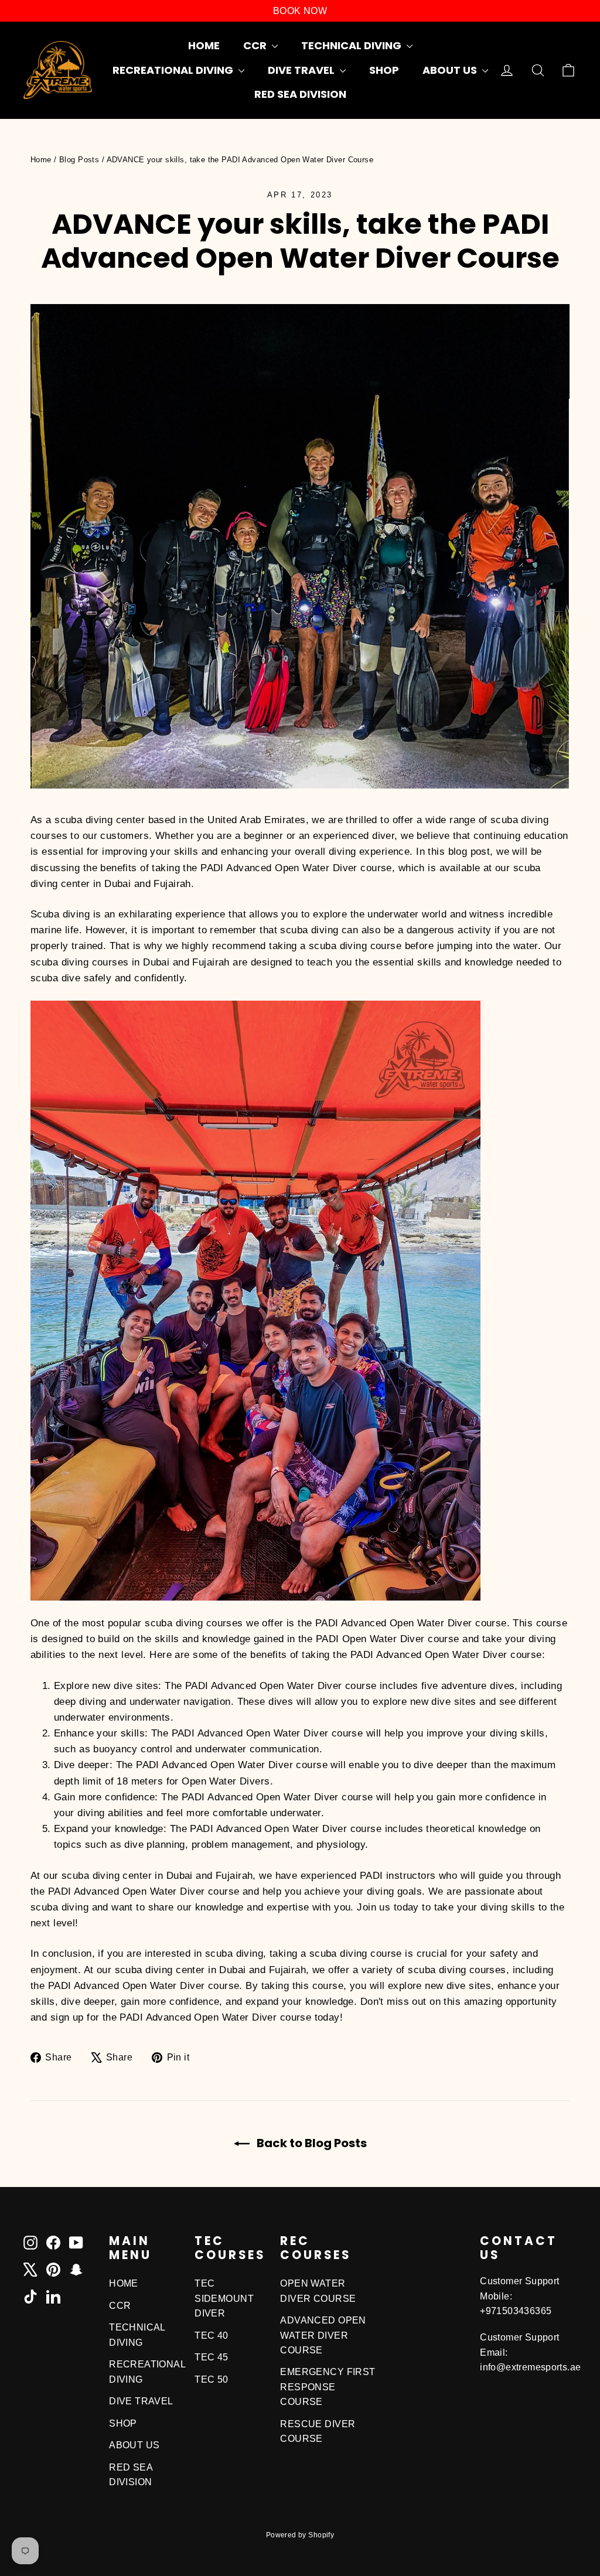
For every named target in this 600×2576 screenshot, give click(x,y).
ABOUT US (451, 70)
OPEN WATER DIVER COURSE (318, 2291)
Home (41, 160)
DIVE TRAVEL (302, 70)
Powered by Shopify (300, 2535)
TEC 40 (212, 2336)
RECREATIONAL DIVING (174, 70)
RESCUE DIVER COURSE (318, 2431)
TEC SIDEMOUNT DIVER (224, 2298)
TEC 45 (212, 2357)
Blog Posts (79, 160)
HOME (204, 45)
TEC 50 (212, 2379)
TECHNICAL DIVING (352, 45)
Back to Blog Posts (311, 2143)
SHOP (384, 70)
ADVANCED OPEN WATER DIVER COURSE (323, 2335)
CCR (256, 45)
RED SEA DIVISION (300, 94)
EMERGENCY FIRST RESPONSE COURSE (328, 2387)
